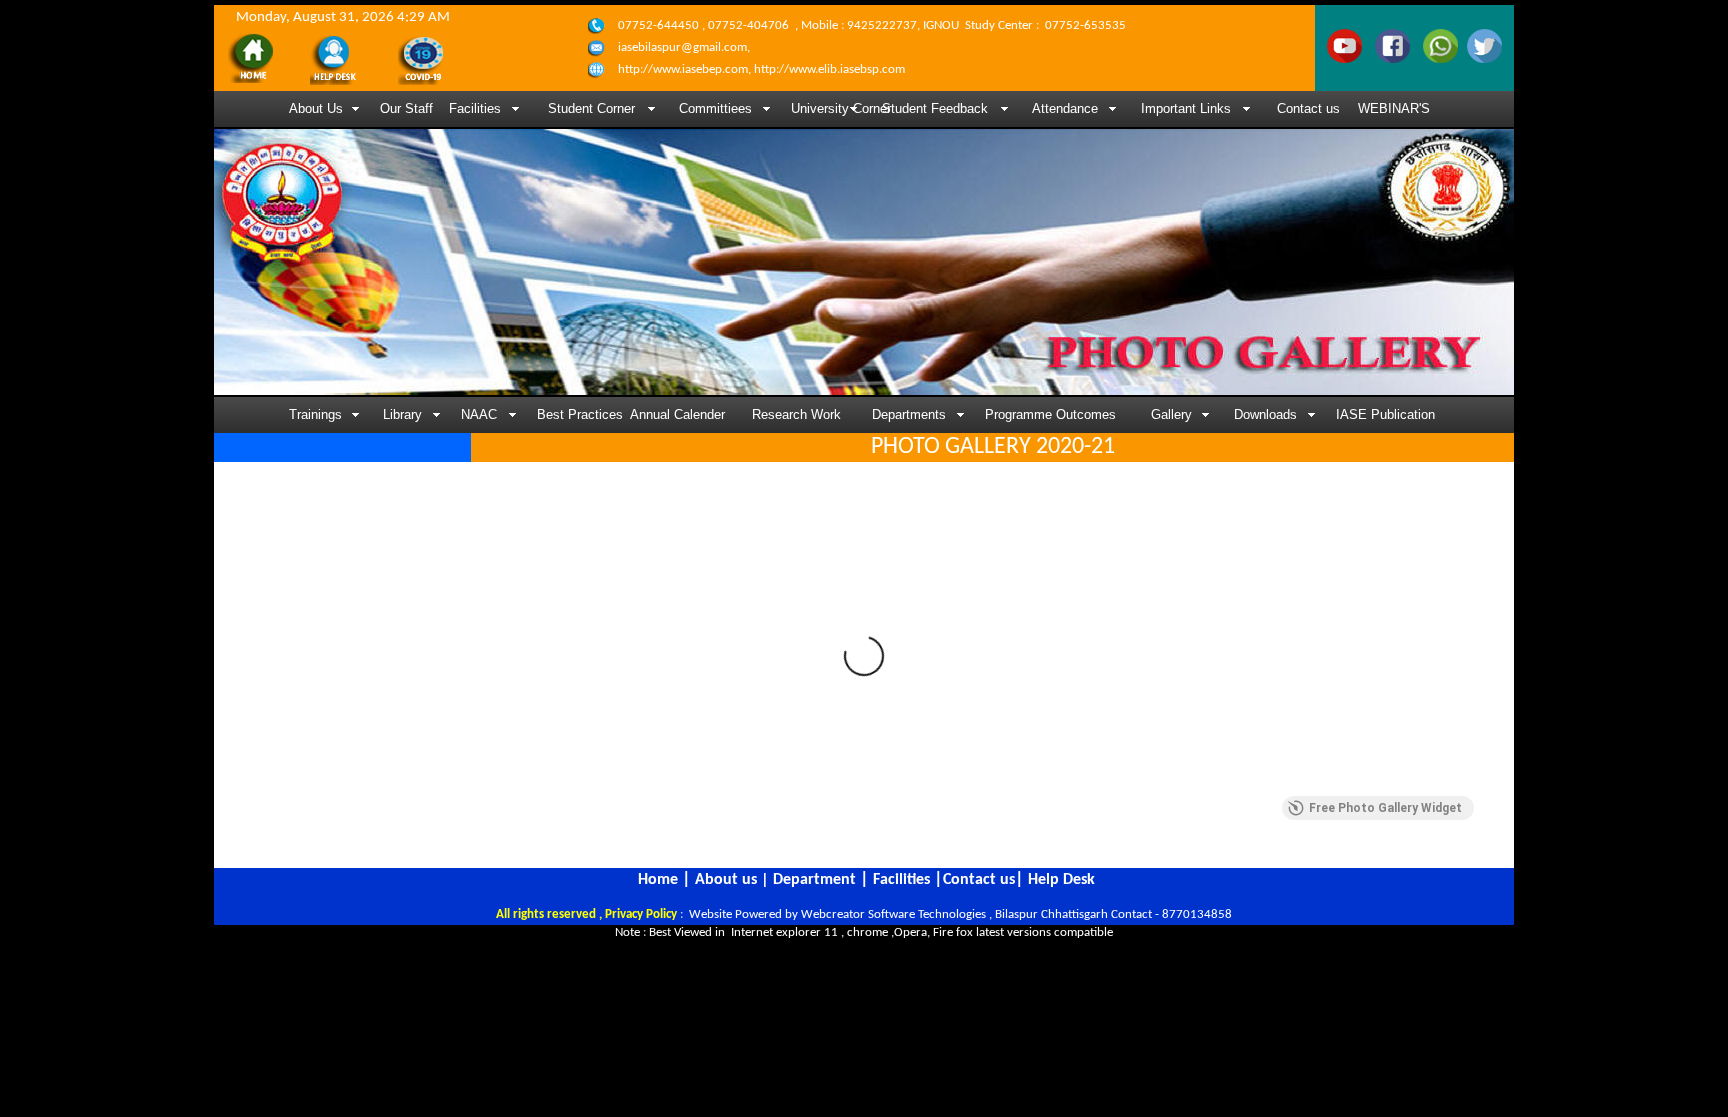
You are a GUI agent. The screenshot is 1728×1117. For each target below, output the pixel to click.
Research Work (796, 414)
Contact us (1308, 108)
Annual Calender (677, 414)
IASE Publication (1385, 414)
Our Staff (406, 108)
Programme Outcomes (1050, 414)
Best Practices (575, 414)
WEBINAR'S (1394, 108)
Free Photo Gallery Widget (1385, 808)
